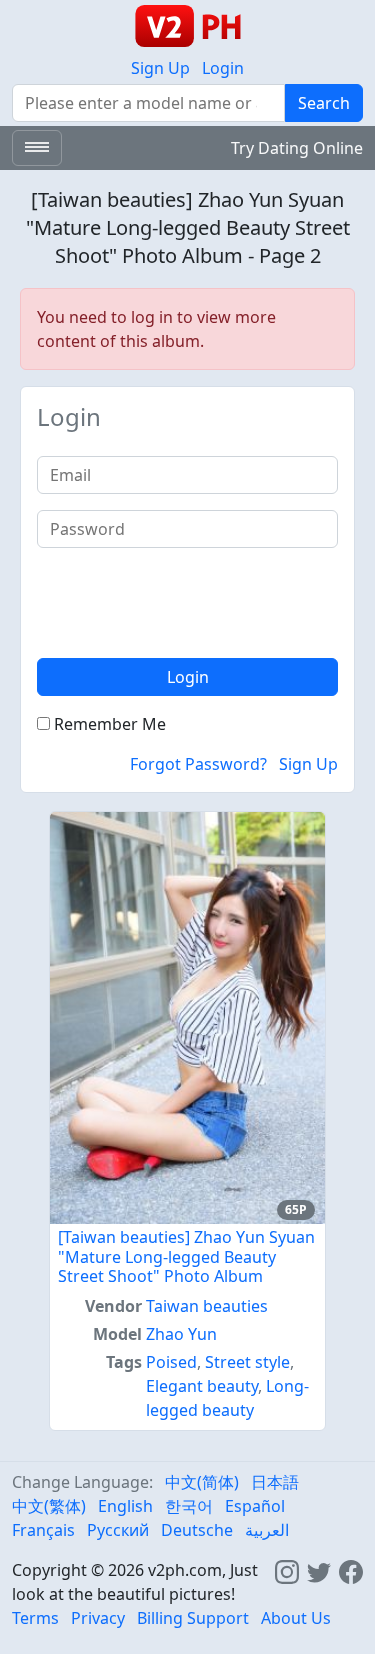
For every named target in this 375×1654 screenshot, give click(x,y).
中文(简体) (202, 1482)
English (125, 1506)
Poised (171, 1362)
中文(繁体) (49, 1506)
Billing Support (193, 1618)
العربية (267, 1530)
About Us (296, 1618)
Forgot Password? (198, 764)
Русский (118, 1530)
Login (223, 68)
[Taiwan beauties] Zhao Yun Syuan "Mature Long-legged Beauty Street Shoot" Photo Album (186, 1256)
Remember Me (108, 724)
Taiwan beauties (207, 1306)
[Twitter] (319, 1570)
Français (43, 1530)
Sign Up (160, 68)
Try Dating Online (297, 148)
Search (324, 103)
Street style (247, 1362)
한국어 (189, 1506)
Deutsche (197, 1530)
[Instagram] (287, 1570)
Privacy (98, 1618)
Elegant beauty (202, 1386)
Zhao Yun (181, 1334)
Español (255, 1506)
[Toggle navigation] (37, 148)
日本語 (275, 1482)
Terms (35, 1618)
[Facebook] (351, 1570)
